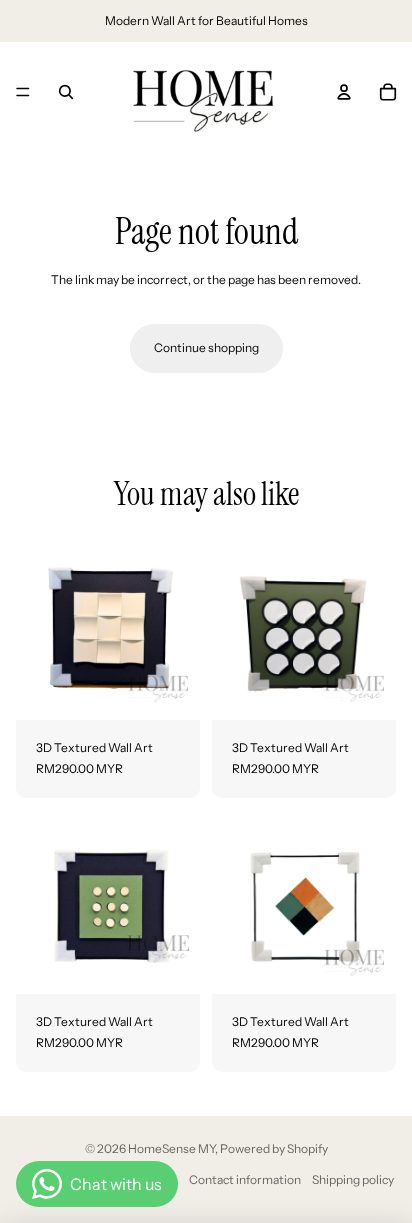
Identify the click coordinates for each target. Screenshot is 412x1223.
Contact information (245, 1179)
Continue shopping (206, 347)
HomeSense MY (171, 1148)
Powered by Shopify (274, 1148)
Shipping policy (353, 1179)
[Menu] (23, 92)
